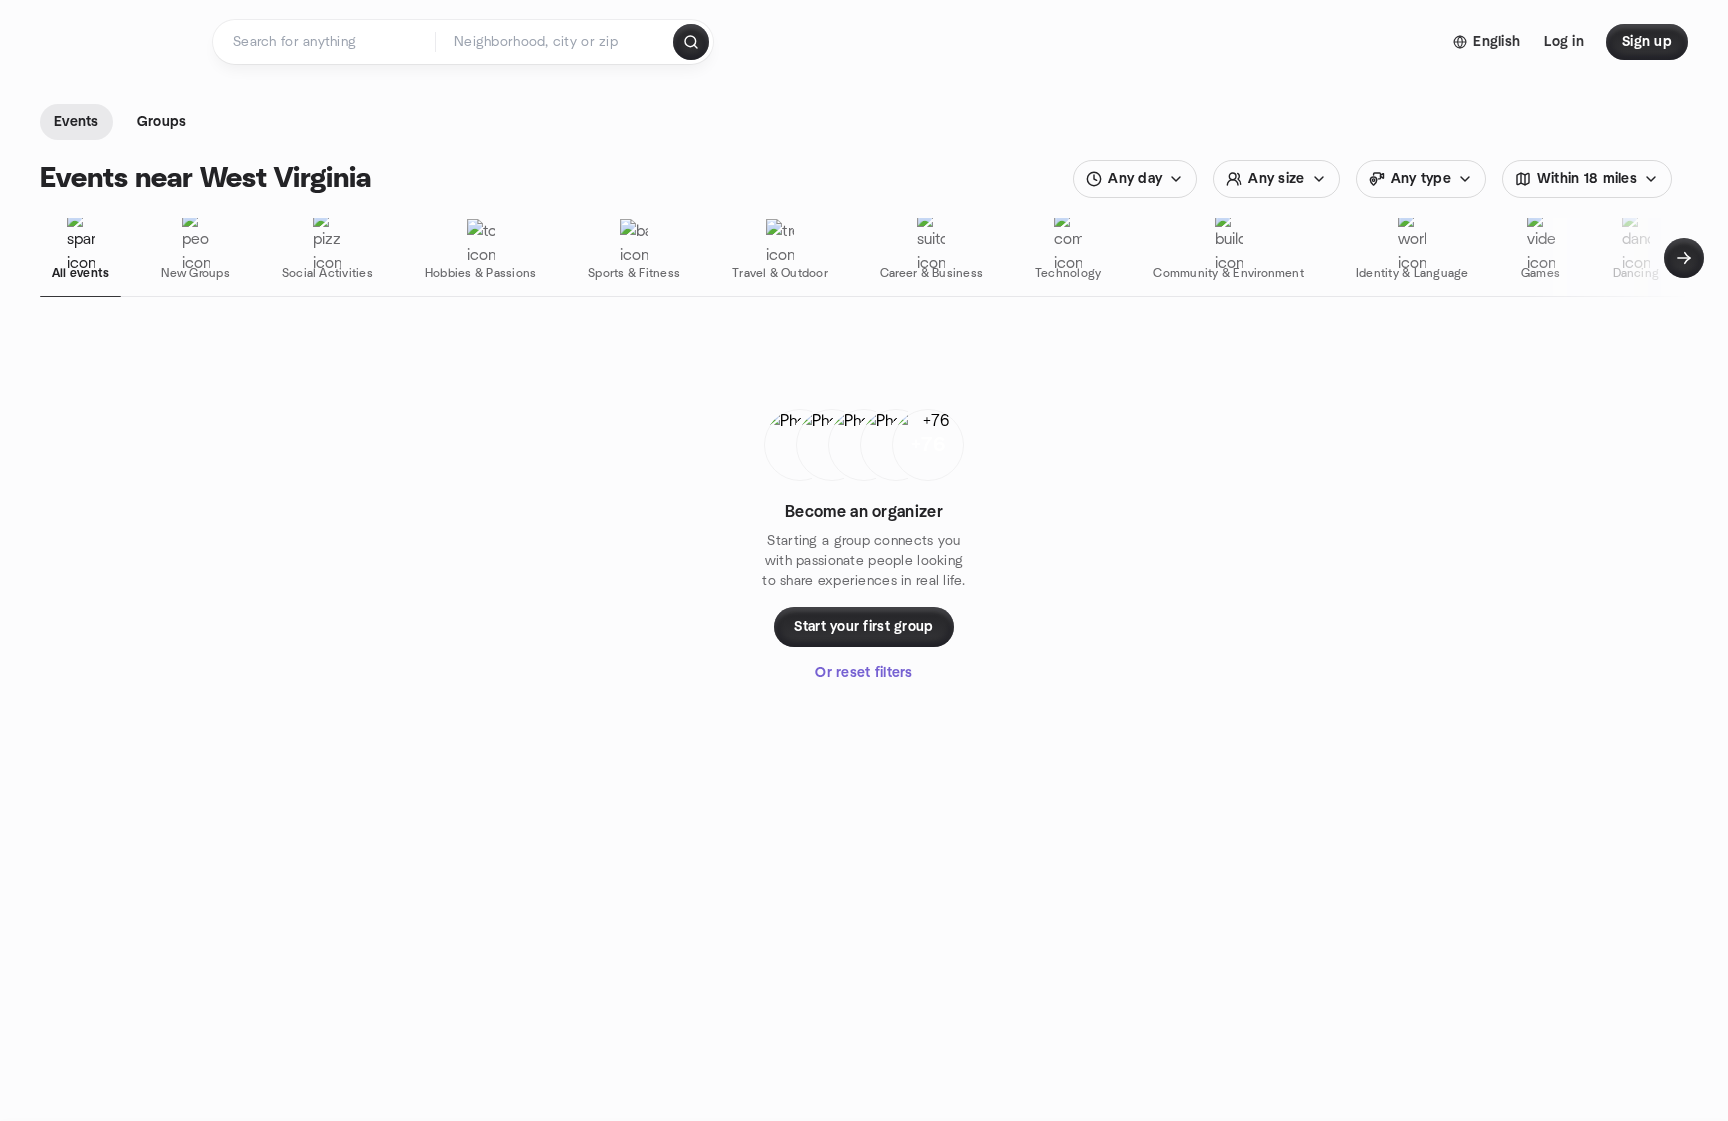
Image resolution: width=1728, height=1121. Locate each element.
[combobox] (555, 42)
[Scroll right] (1684, 258)
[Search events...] (691, 42)
